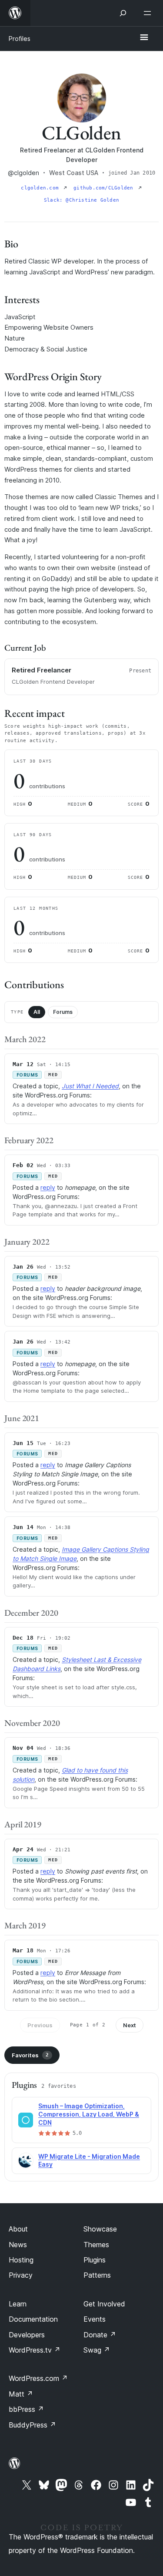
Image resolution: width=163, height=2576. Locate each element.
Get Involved (104, 2304)
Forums (63, 1012)
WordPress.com (38, 2378)
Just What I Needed (90, 1086)
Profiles (20, 39)
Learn (18, 2304)
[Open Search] (123, 13)
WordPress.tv (35, 2350)
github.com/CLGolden (105, 188)
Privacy (21, 2275)
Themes (96, 2245)
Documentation (33, 2319)
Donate (100, 2335)
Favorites (30, 2055)
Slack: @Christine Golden (81, 200)
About (18, 2229)
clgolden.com (41, 188)
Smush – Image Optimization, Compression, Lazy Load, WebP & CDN (89, 2114)
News (18, 2245)
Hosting (21, 2260)
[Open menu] (149, 13)
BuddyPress (32, 2425)
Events (95, 2319)
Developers (27, 2335)
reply (48, 1187)
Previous (40, 2025)
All (37, 1012)
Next (130, 2025)
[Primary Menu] (144, 38)
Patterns (97, 2275)
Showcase (100, 2229)
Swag (97, 2350)
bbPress (26, 2409)
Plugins (95, 2260)
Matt (21, 2394)
